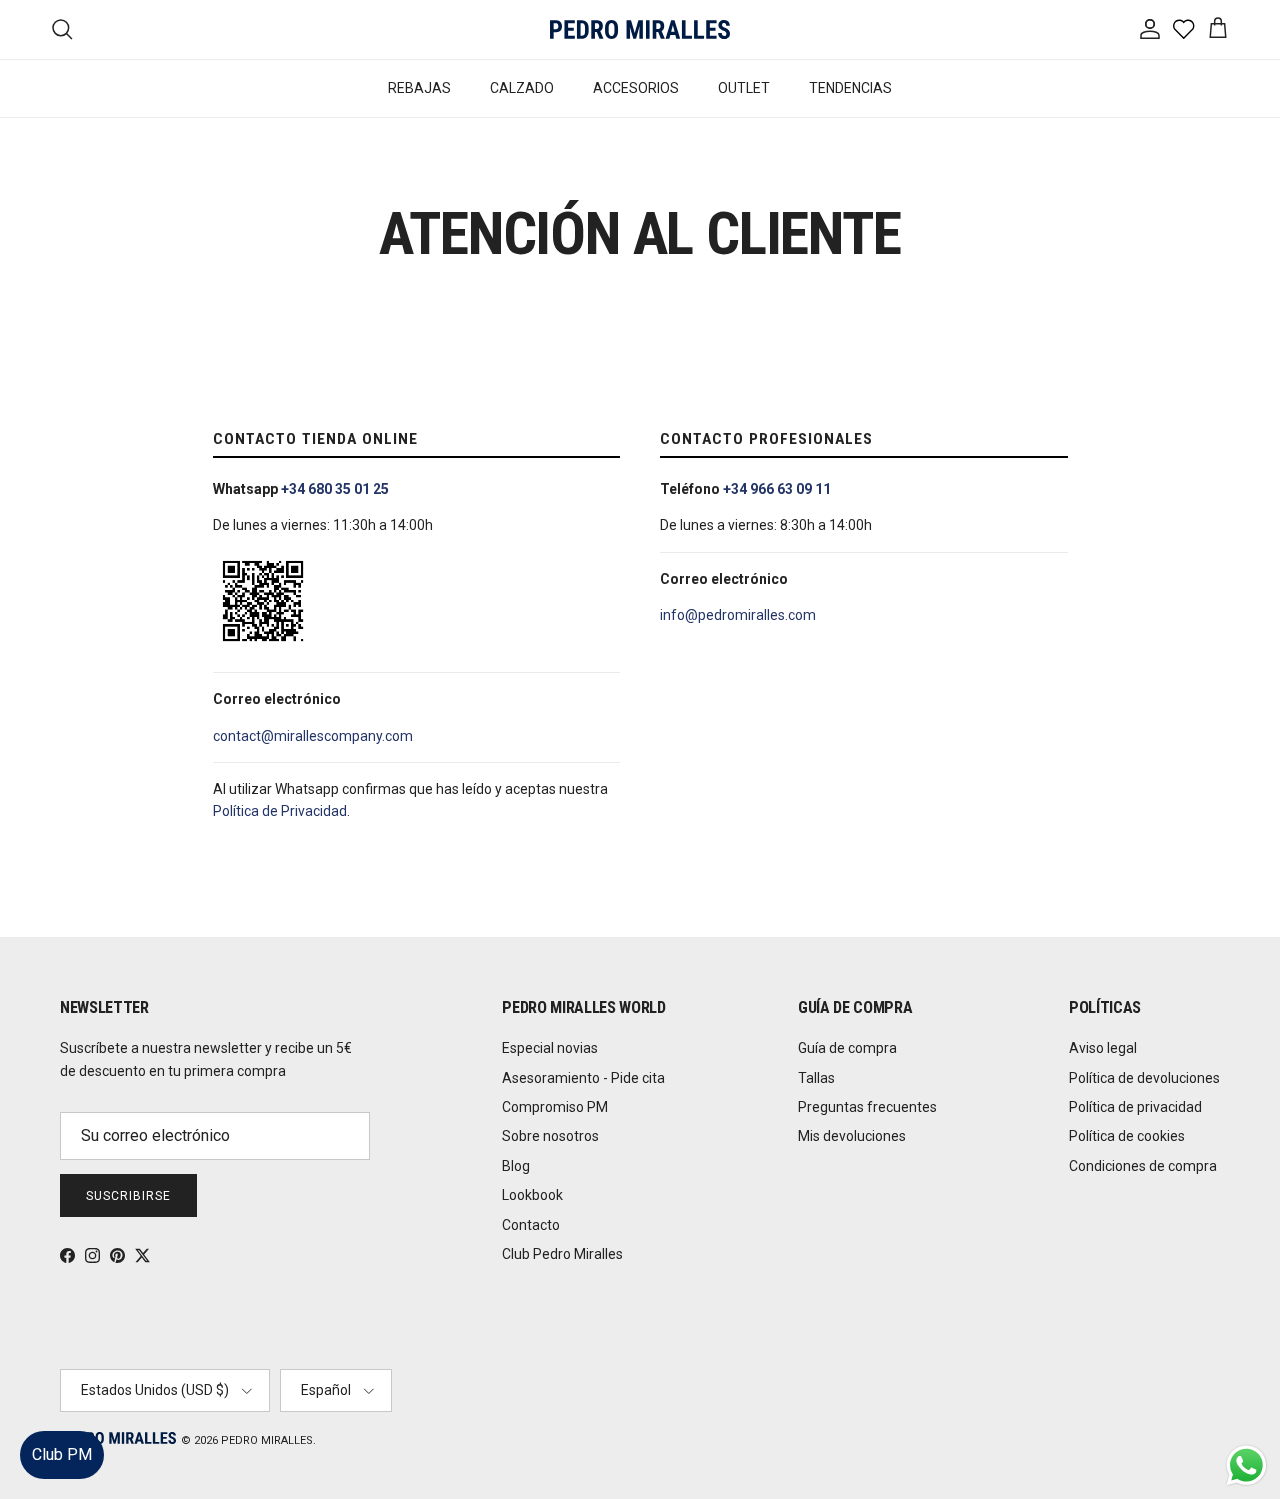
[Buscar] (62, 29)
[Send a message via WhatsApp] (1246, 1465)
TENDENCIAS (850, 88)
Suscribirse (128, 1196)
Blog (516, 1166)
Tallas (816, 1078)
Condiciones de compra (1143, 1166)
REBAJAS (419, 88)
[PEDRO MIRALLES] (640, 29)
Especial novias (550, 1048)
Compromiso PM (555, 1107)
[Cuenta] (1146, 29)
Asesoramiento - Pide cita (583, 1078)
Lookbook (532, 1195)
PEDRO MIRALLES (267, 1440)
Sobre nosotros (550, 1136)
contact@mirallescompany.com (313, 736)
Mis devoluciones (852, 1136)
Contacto (531, 1225)
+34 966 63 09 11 (777, 489)
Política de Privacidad (280, 811)
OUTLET (744, 88)
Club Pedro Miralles (562, 1254)
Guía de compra (847, 1048)
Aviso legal (1103, 1048)
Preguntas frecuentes (867, 1107)
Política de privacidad (1135, 1107)
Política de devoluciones (1144, 1078)
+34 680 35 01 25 (335, 489)
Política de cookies (1127, 1136)
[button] (1244, 1423)
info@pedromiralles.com (738, 615)
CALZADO (522, 88)
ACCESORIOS (636, 88)
